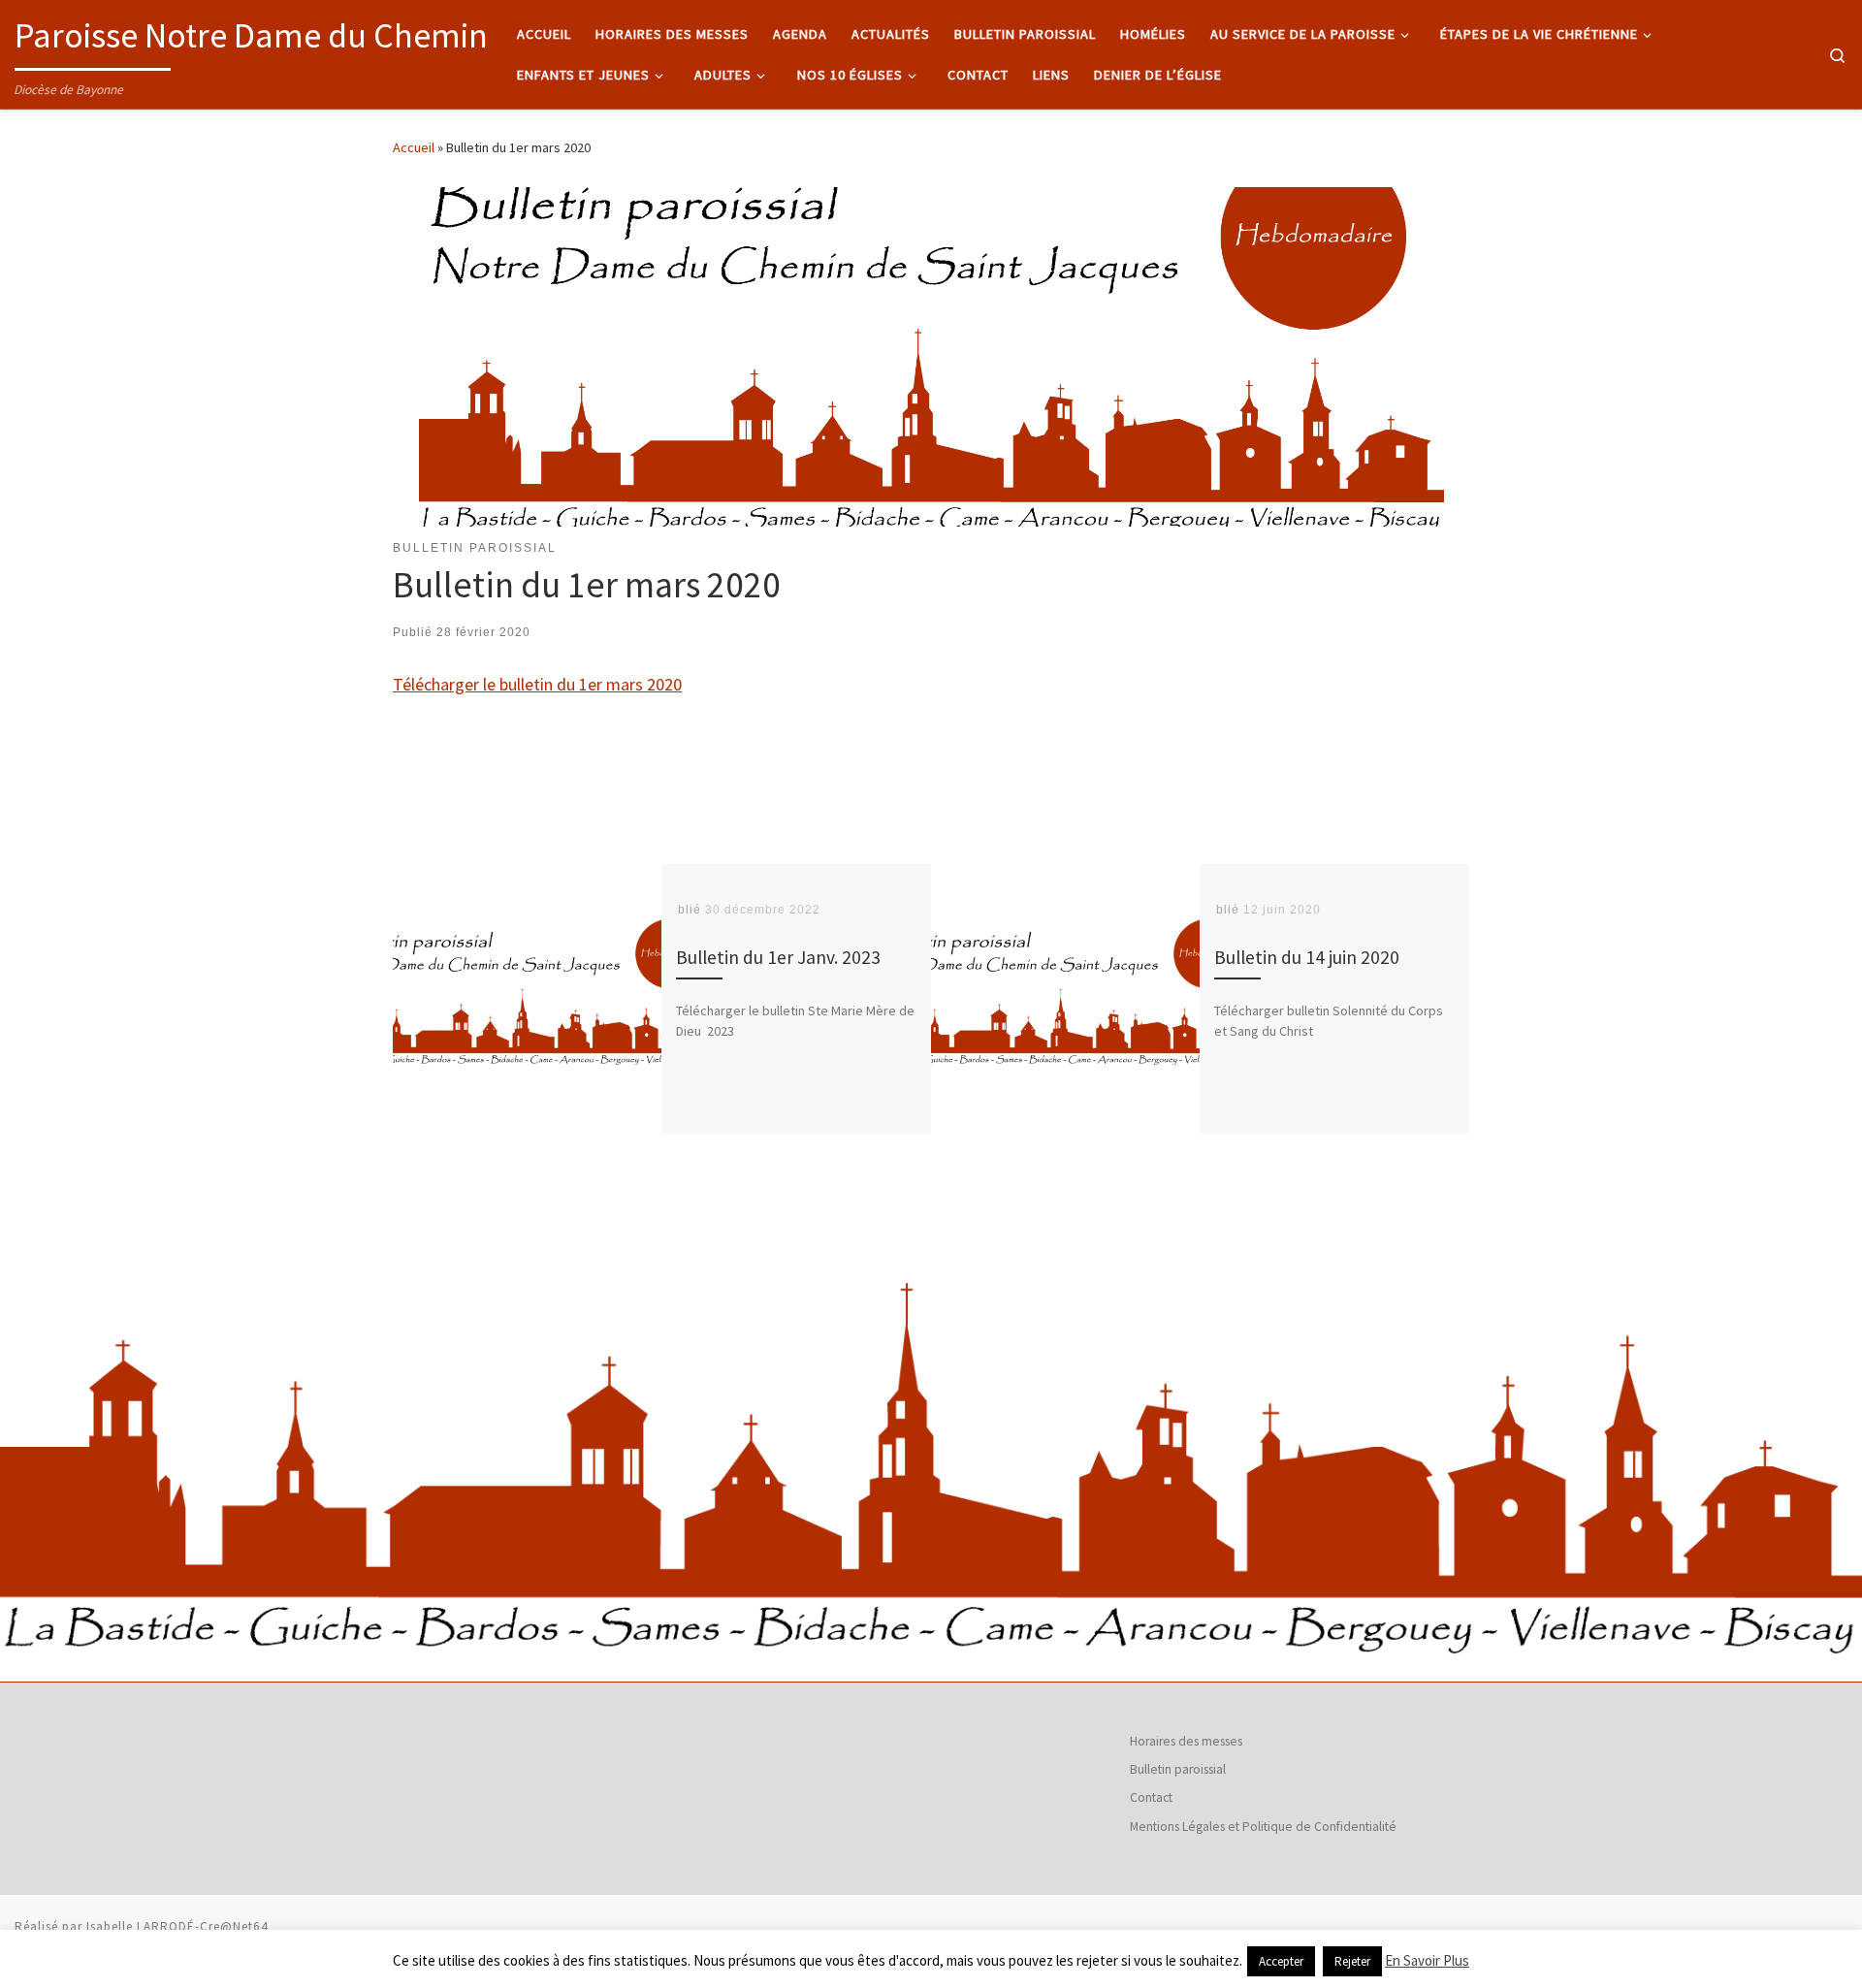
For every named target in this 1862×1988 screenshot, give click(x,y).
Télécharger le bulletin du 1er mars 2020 (537, 684)
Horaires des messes (1186, 1741)
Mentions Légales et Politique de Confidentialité (1263, 1827)
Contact (1151, 1797)
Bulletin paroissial (1178, 1769)
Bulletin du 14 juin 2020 (1307, 957)
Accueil (414, 147)
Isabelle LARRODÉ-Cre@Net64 (177, 1926)
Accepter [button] (1281, 1961)
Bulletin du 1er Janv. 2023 (778, 957)
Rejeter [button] (1352, 1961)
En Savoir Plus (1427, 1960)
